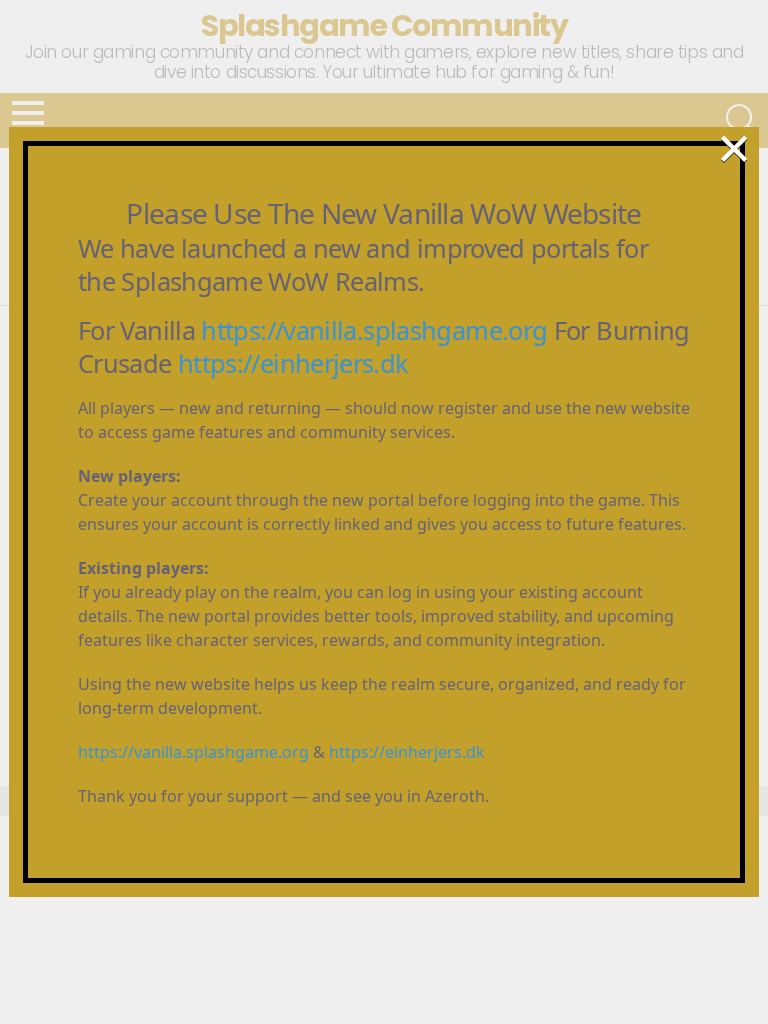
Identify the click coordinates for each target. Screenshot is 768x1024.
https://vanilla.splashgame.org (374, 330)
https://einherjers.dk (293, 363)
